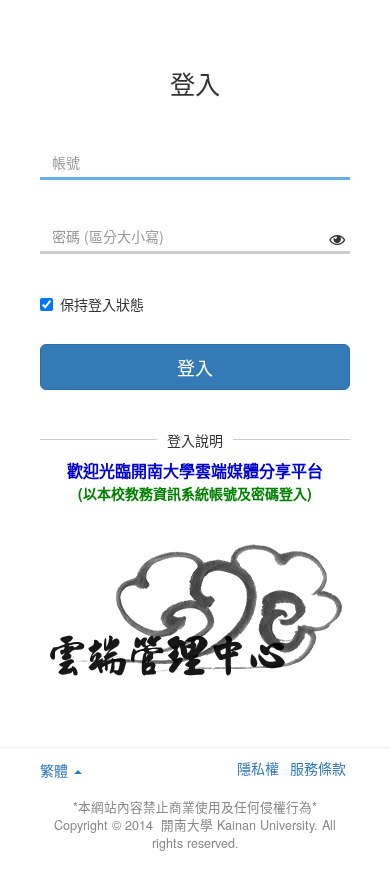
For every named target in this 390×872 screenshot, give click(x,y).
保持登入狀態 (102, 304)
